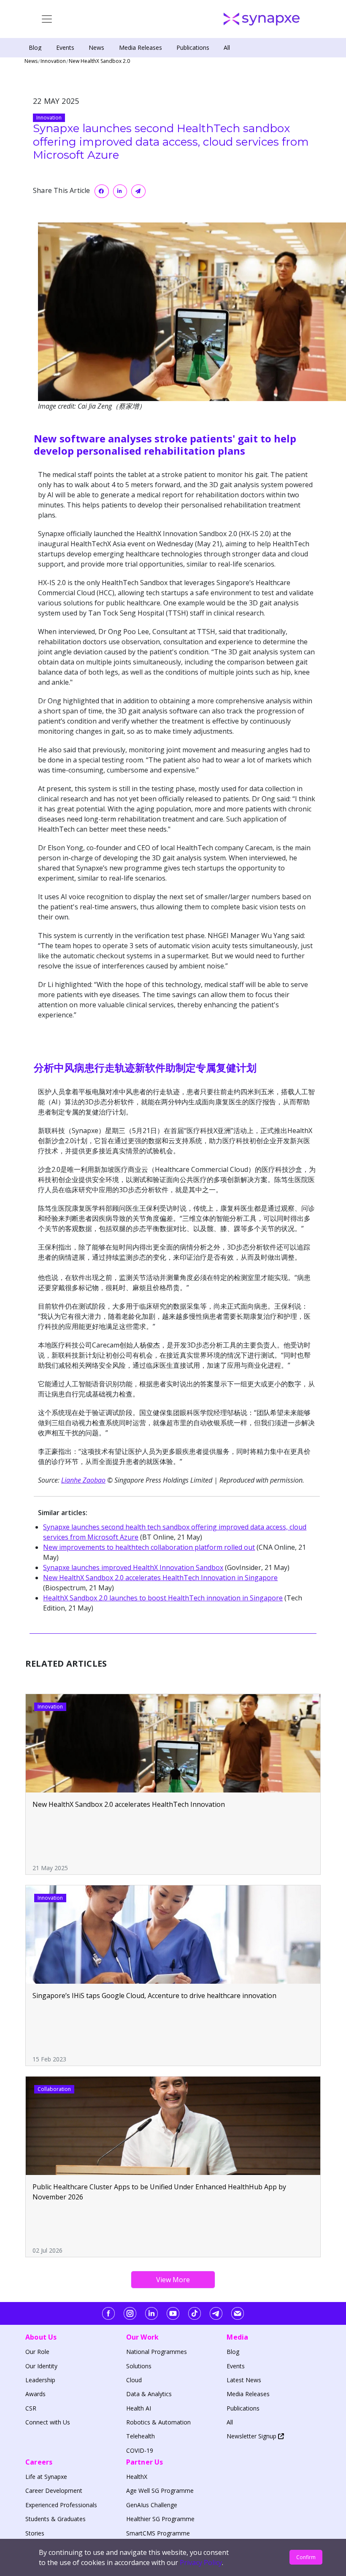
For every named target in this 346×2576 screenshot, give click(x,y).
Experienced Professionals (61, 2505)
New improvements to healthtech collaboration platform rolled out (149, 1547)
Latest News (244, 2380)
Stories (35, 2533)
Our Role (37, 2352)
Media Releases (141, 47)
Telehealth (141, 2436)
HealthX (137, 2477)
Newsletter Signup (252, 2436)
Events (65, 47)
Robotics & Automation (158, 2422)
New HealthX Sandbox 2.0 (99, 61)
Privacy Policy (201, 2562)
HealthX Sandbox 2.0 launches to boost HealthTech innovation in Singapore (163, 1598)
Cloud (134, 2380)
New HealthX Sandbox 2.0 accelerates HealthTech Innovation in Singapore (160, 1578)
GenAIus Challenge (152, 2505)
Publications (193, 47)
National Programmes (157, 2352)
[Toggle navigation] (47, 19)
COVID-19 (140, 2450)
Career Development (54, 2491)
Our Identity (41, 2366)
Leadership (40, 2380)
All (227, 47)
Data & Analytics (149, 2394)
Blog (35, 47)
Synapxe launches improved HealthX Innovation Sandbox (133, 1567)
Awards (35, 2394)
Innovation (53, 61)
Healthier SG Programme (160, 2519)
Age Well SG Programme (160, 2491)
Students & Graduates (55, 2519)
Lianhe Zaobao (83, 1480)
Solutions (139, 2366)
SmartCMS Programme (158, 2533)
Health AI (139, 2408)
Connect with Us (48, 2422)
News (96, 47)
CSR (31, 2408)
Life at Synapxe (46, 2477)
